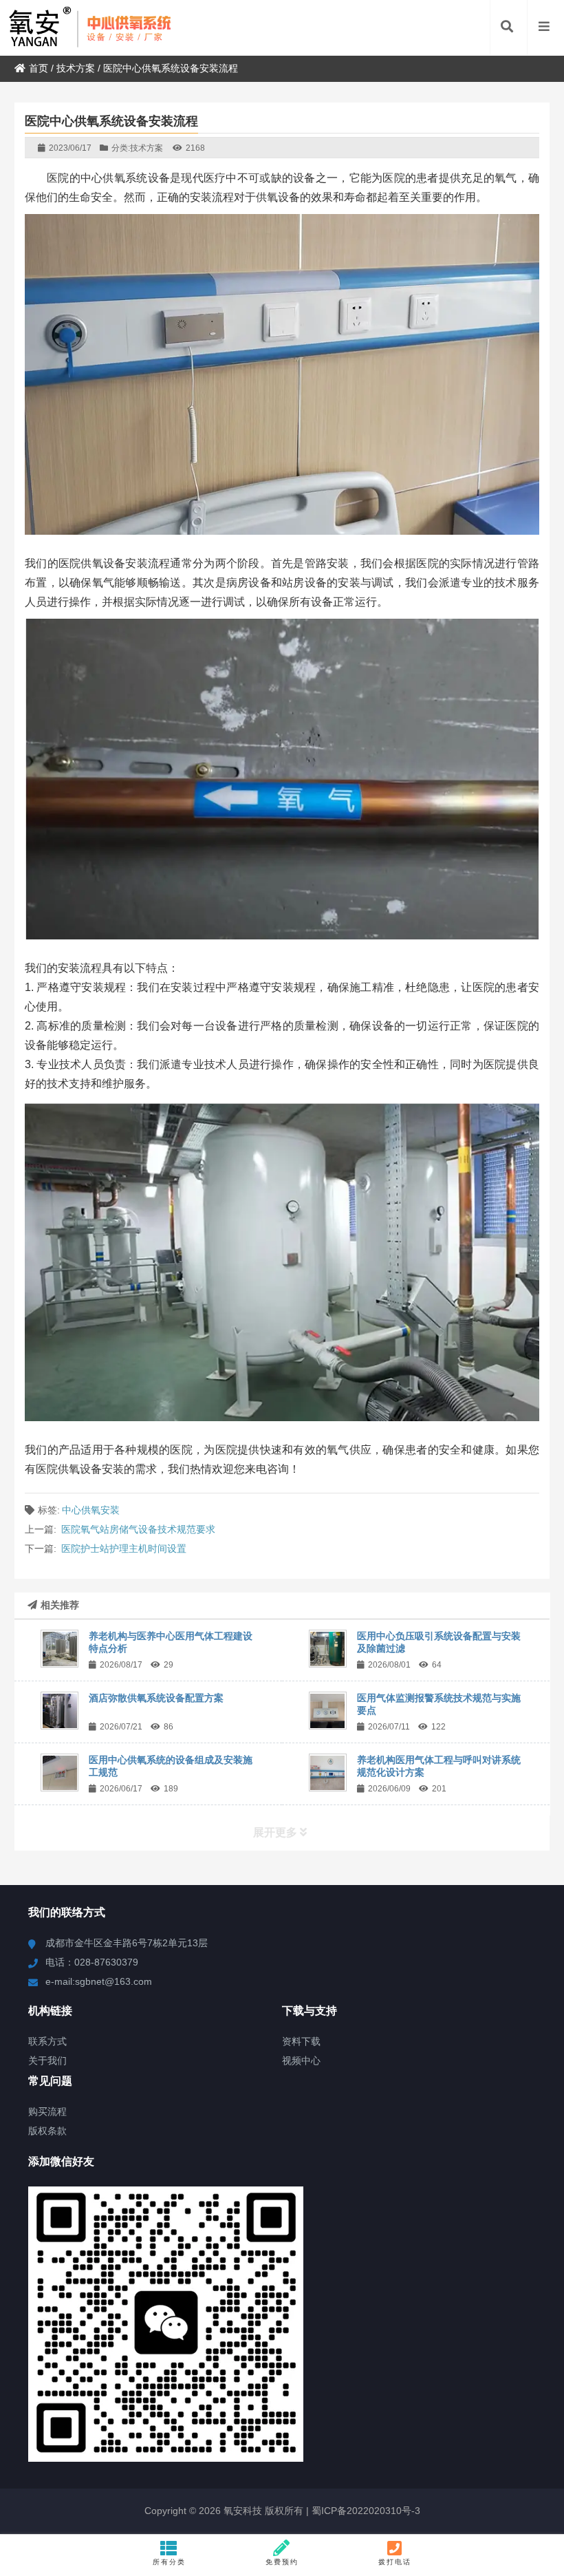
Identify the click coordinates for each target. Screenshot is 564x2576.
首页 (39, 68)
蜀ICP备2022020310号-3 (365, 2511)
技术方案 (76, 68)
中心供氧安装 (91, 1510)
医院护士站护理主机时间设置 (124, 1548)
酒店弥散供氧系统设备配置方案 (156, 1698)
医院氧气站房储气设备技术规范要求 (138, 1529)
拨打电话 (395, 2562)
